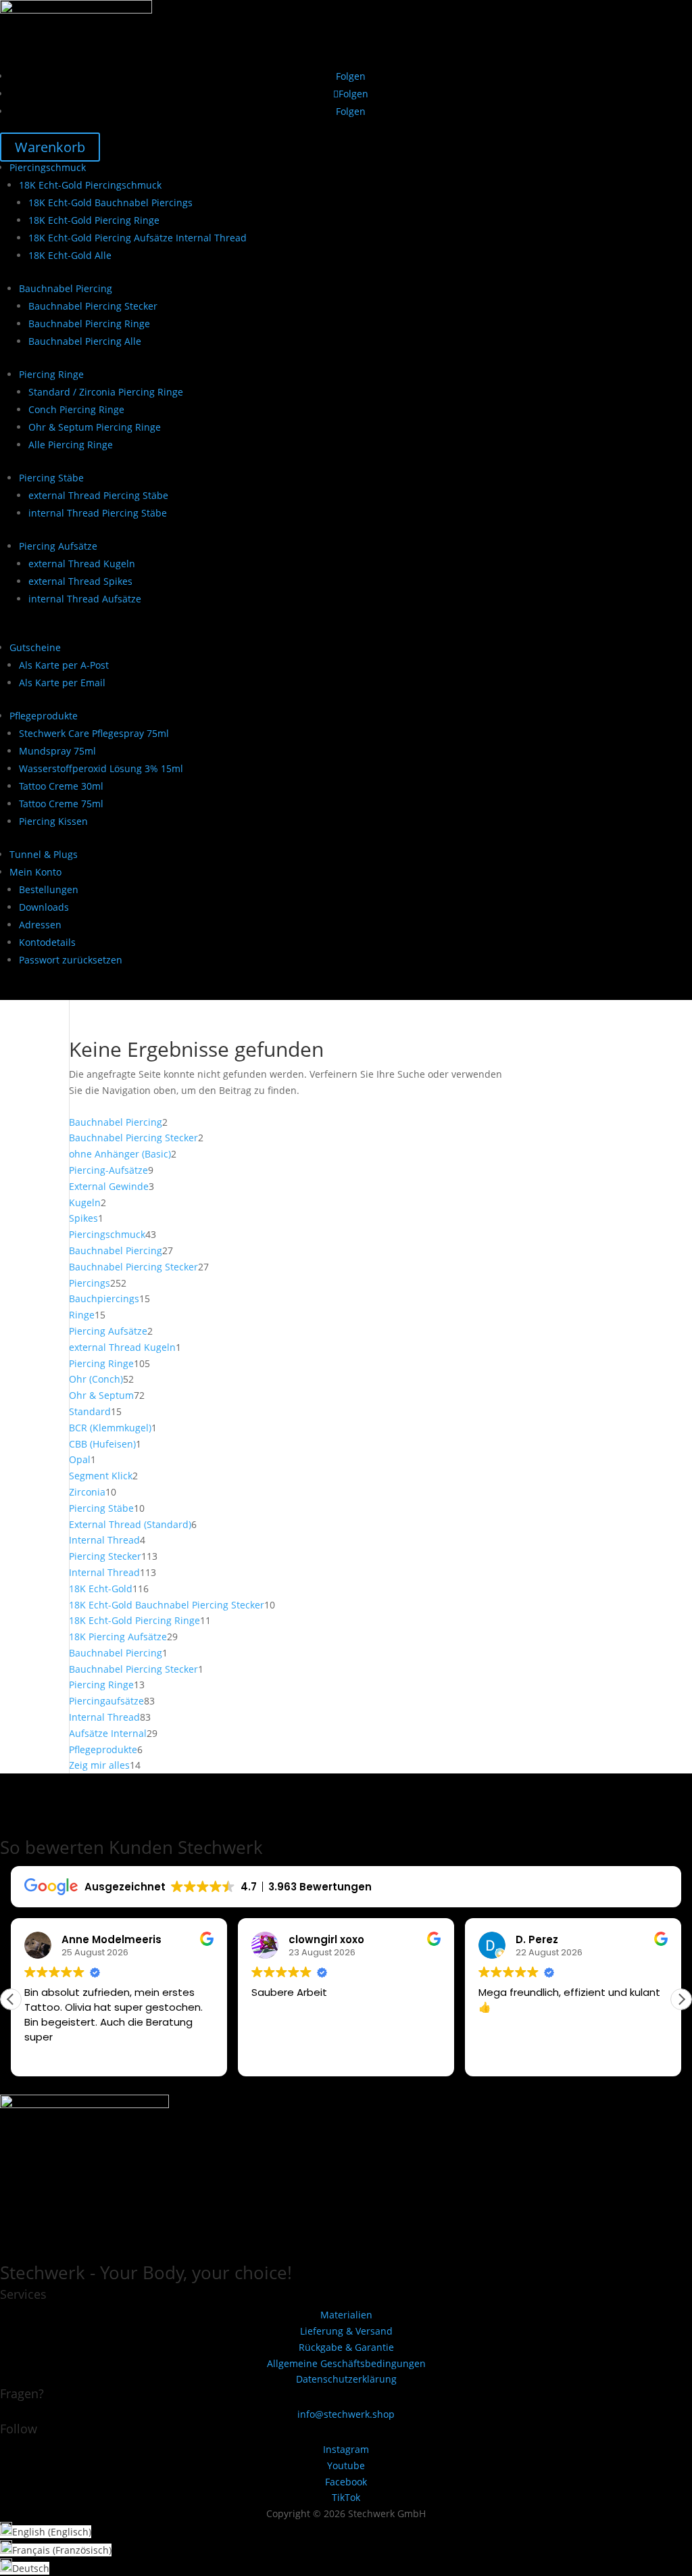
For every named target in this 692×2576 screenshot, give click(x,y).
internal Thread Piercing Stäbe (98, 513)
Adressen (40, 925)
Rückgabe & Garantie (346, 2347)
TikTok (346, 2497)
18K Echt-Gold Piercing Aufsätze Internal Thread (138, 238)
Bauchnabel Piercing (66, 288)
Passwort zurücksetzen (71, 960)
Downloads (44, 907)
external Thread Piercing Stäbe (98, 495)
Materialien (346, 2315)
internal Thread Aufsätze (85, 599)
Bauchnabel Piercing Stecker (93, 306)
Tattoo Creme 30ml (61, 786)
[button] (681, 1999)
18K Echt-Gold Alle (70, 255)
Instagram (346, 2449)
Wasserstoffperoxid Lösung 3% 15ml (101, 768)
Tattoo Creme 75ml (61, 804)
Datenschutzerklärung (346, 2379)
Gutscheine (35, 647)
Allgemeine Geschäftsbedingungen (346, 2363)
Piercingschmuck (48, 167)
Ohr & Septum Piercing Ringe (95, 427)
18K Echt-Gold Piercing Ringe (94, 220)
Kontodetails (47, 942)
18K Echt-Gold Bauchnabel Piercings (110, 202)
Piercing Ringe (51, 374)
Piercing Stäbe (51, 478)
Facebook (346, 2482)
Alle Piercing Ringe (71, 445)
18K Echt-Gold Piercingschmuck (90, 185)
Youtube (346, 2465)
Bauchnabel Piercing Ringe (89, 324)
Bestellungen (49, 889)
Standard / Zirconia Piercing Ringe (106, 392)
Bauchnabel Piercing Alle (85, 341)
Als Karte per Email (62, 683)
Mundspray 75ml (57, 751)
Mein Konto (35, 872)
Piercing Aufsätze (58, 546)
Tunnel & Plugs (44, 854)
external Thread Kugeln (82, 564)
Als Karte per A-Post (64, 665)
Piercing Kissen (53, 821)
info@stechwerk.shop (346, 2414)
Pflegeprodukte (44, 716)
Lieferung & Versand (346, 2331)
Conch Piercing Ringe (76, 409)
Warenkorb (50, 147)
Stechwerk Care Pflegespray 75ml (94, 733)
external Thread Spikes (80, 581)
